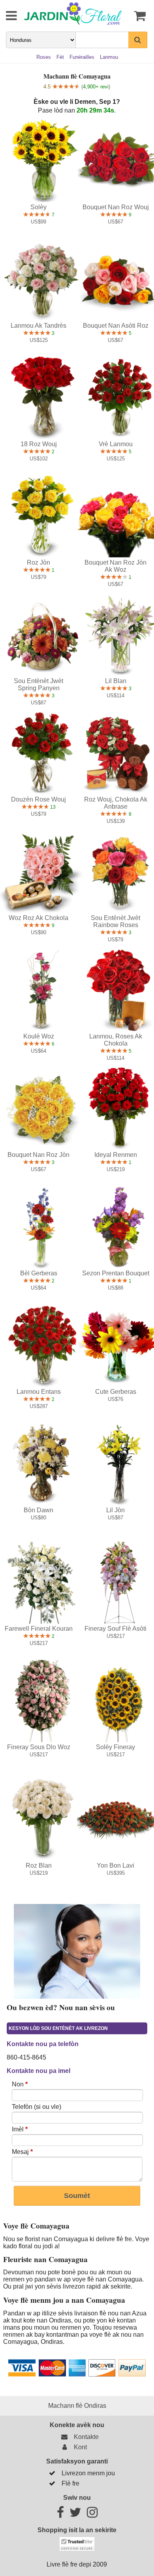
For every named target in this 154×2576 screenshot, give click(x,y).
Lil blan (116, 681)
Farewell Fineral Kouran (39, 1629)
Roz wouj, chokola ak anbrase (116, 803)
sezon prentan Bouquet (116, 1273)
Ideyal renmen (116, 1155)
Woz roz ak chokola (38, 918)
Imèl (20, 2129)
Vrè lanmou (116, 444)
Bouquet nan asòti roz (116, 326)
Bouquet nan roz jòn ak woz (115, 566)
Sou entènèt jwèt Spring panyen (38, 684)
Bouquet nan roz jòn (38, 1155)
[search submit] (138, 40)
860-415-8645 (26, 2057)
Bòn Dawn (38, 1510)
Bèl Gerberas (39, 1273)
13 (52, 807)
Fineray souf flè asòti (115, 1629)
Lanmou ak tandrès (38, 326)
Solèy (38, 207)
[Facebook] (60, 2515)
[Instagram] (92, 2515)
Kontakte (85, 2437)
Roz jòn (38, 562)
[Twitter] (75, 2515)
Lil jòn (115, 1510)
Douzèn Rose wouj (38, 799)
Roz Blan (39, 1865)
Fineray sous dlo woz (39, 1747)
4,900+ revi (96, 87)
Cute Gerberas (116, 1392)
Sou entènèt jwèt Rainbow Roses (115, 921)
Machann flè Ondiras (77, 2406)
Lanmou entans (39, 1392)
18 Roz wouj (39, 444)
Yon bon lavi (115, 1865)
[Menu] (6, 16)
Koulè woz (39, 1036)
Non (20, 2084)
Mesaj (22, 2152)
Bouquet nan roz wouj (116, 207)
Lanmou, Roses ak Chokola (116, 1040)
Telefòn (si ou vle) (37, 2107)
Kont (79, 2447)
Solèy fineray (115, 1747)
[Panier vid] (139, 16)
